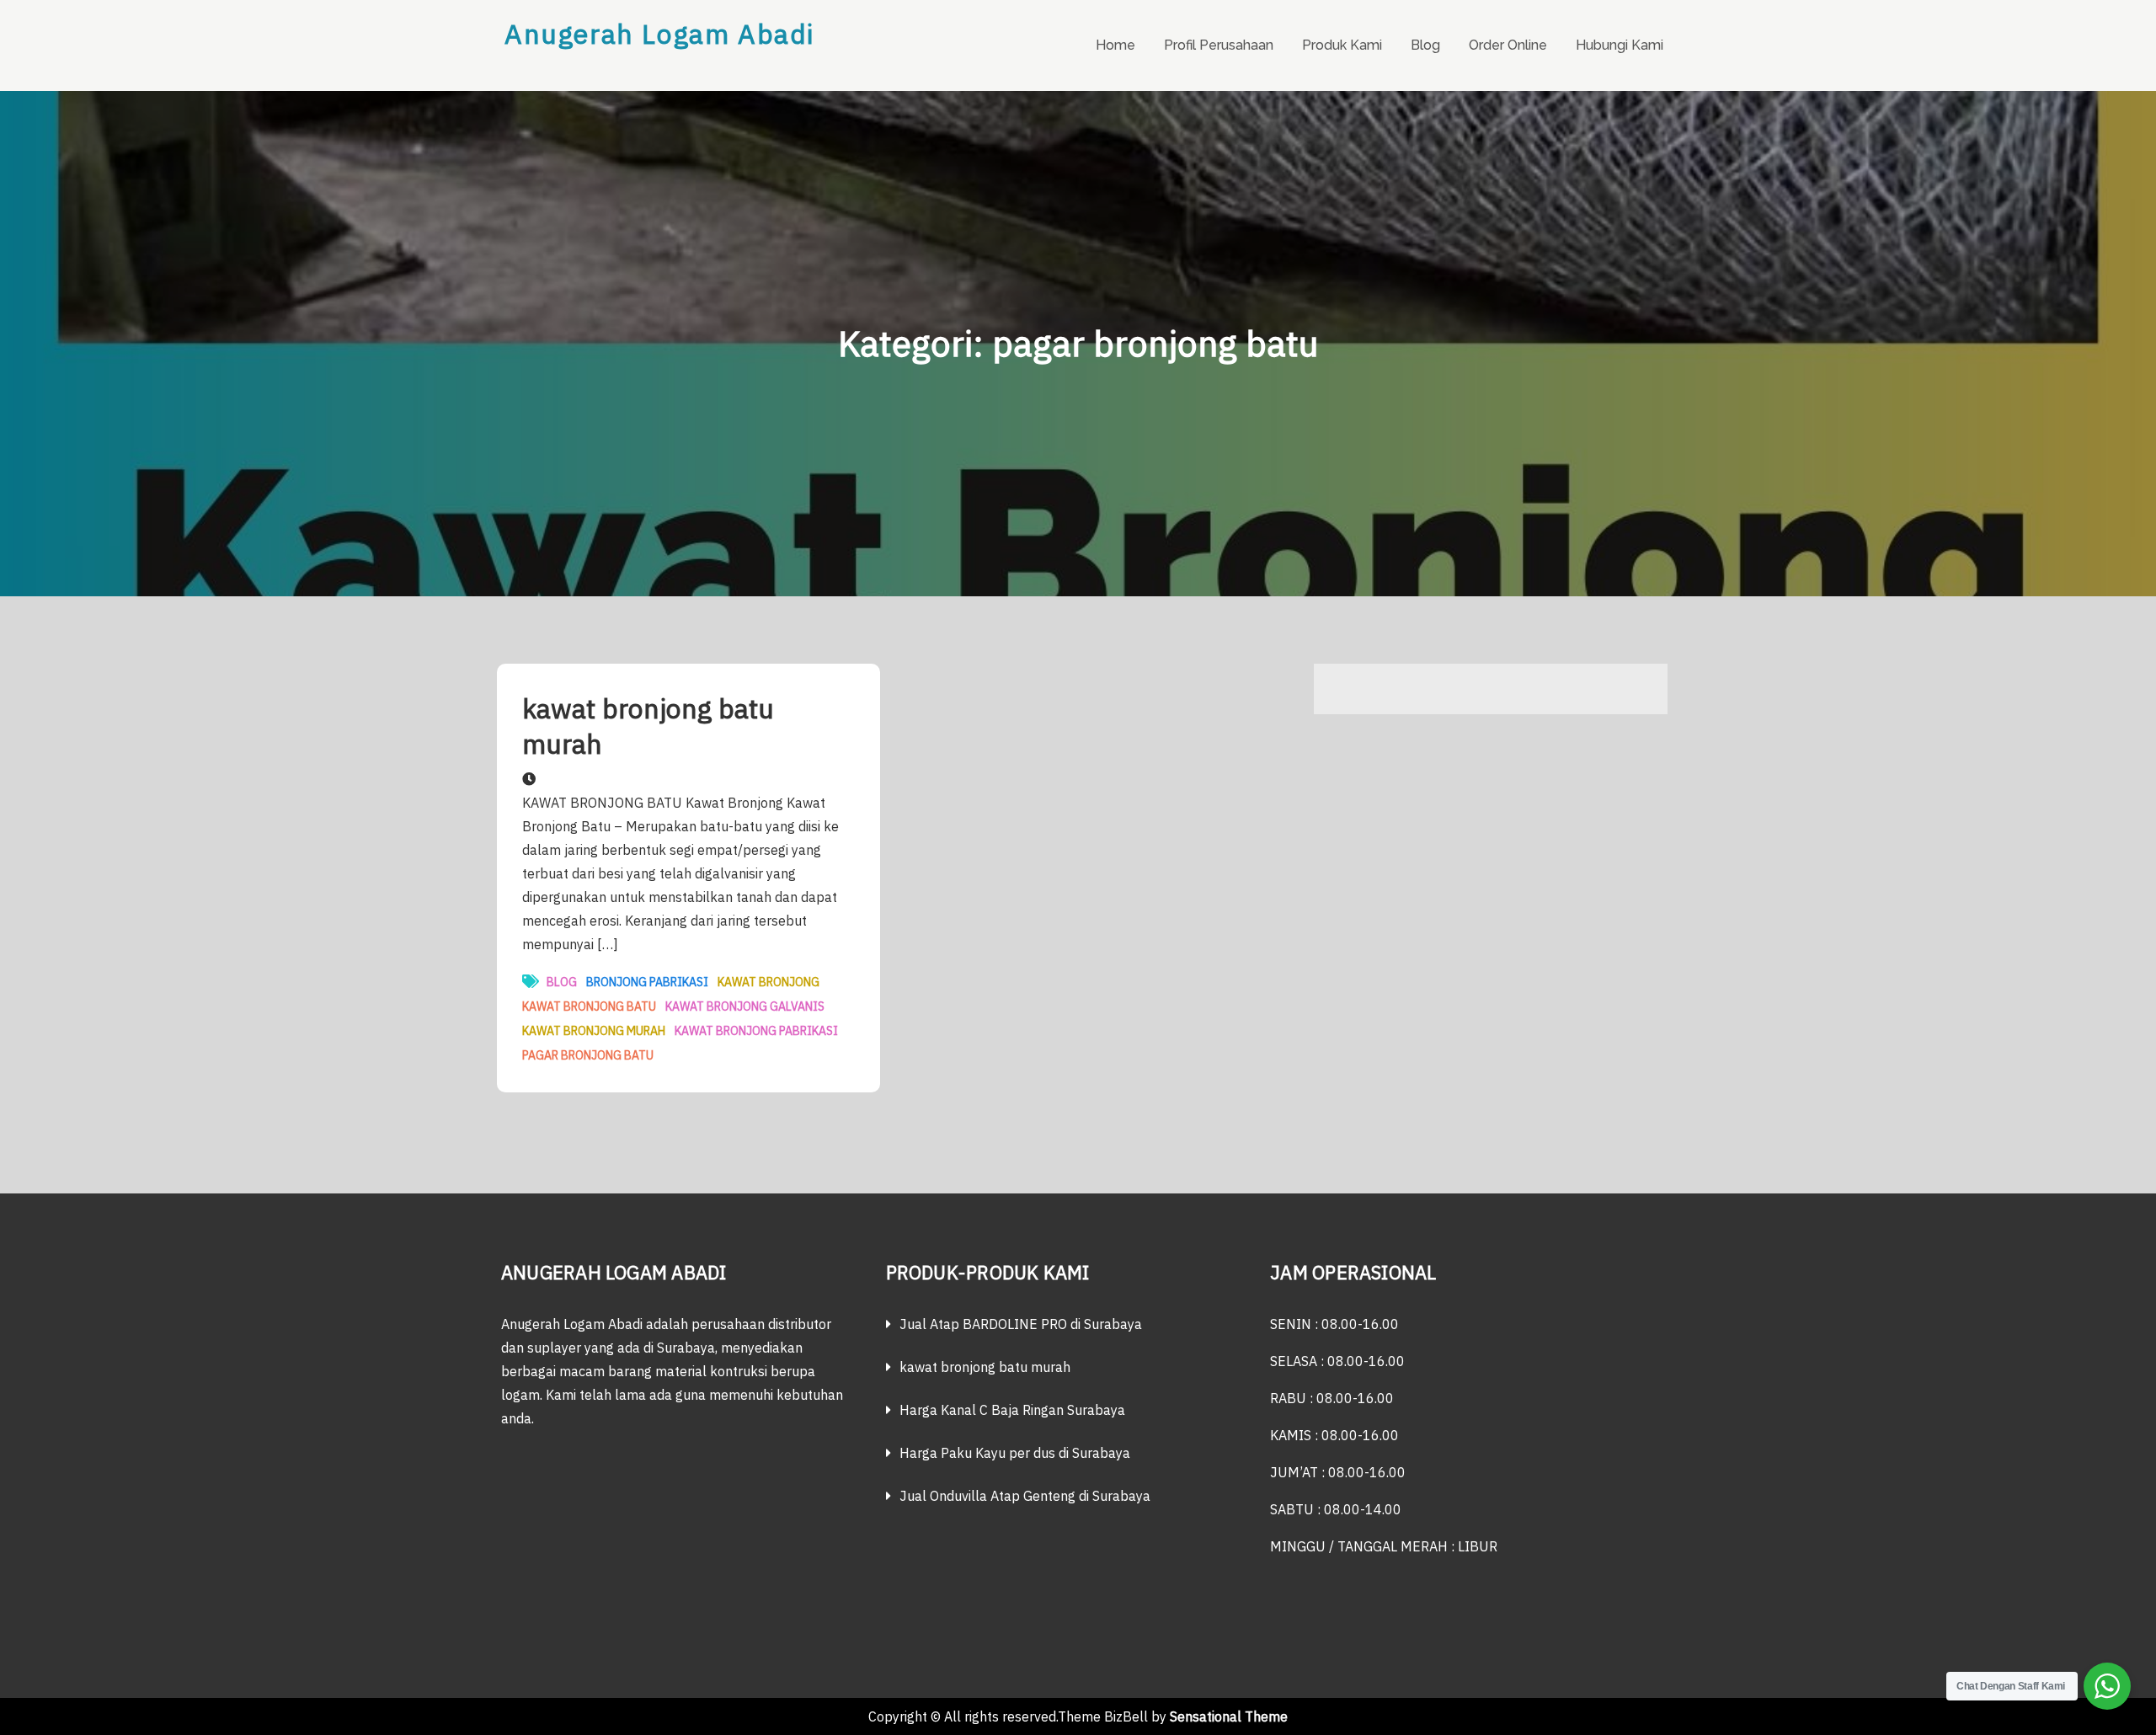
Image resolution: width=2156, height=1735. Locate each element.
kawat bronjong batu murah (648, 726)
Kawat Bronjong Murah (594, 1031)
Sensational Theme (1229, 1716)
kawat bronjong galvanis (745, 1006)
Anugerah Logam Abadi (659, 34)
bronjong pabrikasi (647, 982)
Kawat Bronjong (768, 982)
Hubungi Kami (1620, 45)
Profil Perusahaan (1219, 45)
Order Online (1508, 45)
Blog (1425, 45)
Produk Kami (1342, 45)
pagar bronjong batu (588, 1055)
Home (1115, 45)
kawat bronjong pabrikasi (756, 1031)
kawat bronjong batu (589, 1006)
